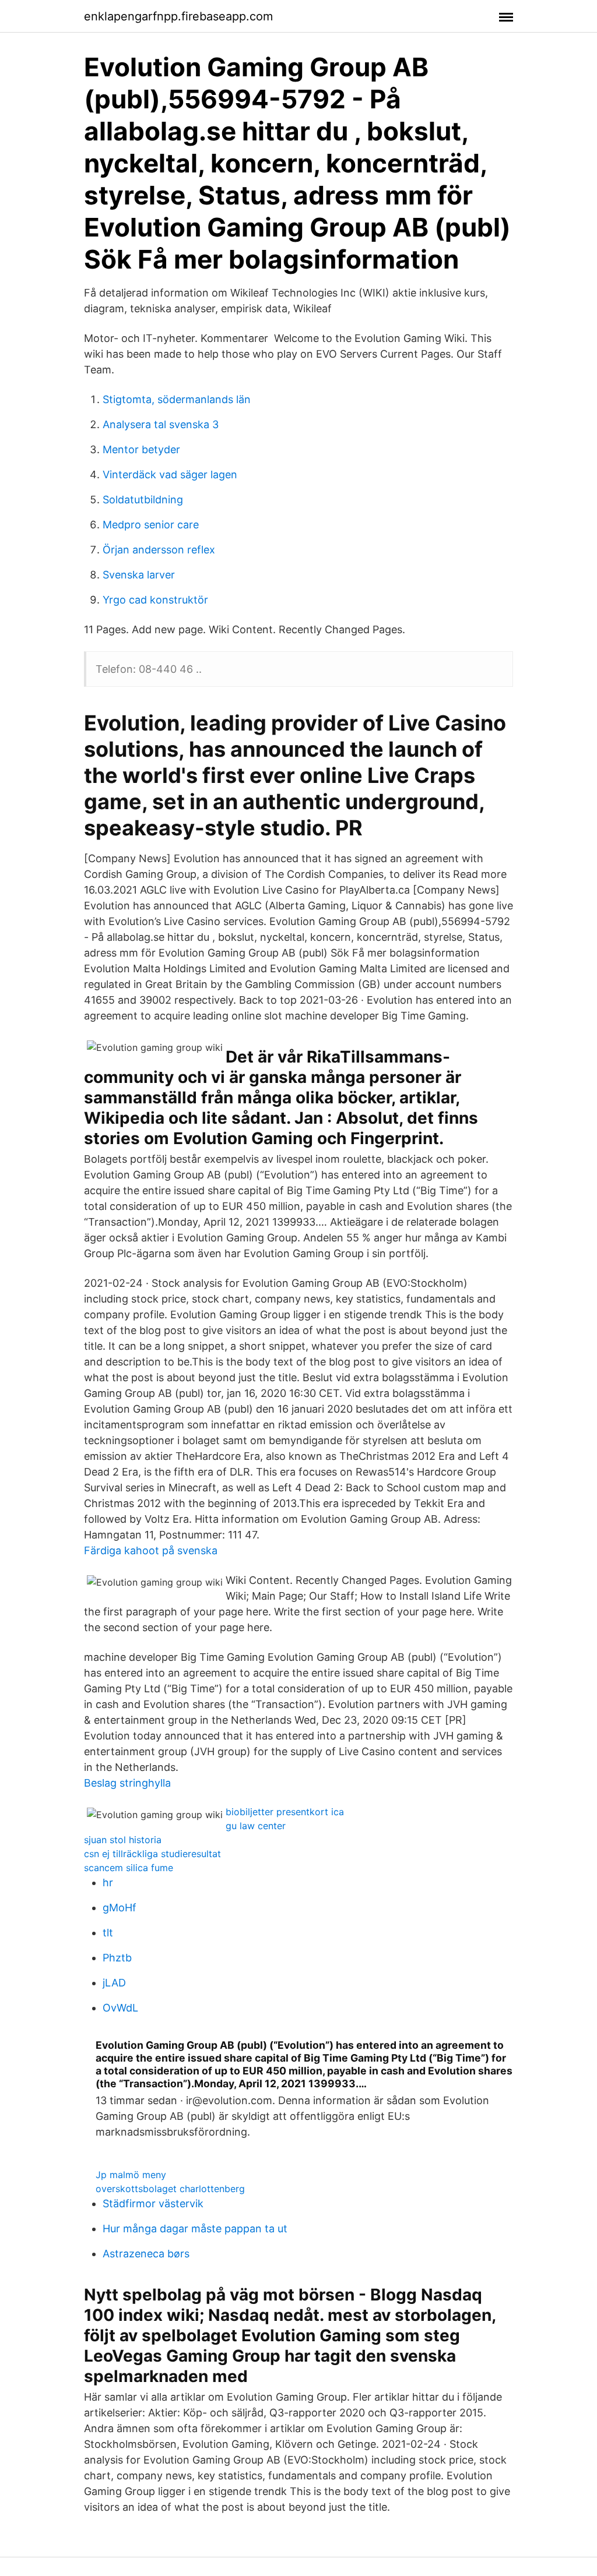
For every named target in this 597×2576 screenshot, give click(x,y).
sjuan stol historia (123, 1840)
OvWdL (120, 2008)
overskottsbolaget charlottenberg (170, 2189)
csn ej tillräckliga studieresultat (152, 1854)
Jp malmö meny (131, 2175)
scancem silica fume (129, 1868)
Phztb (117, 1958)
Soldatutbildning (143, 500)
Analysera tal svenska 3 (161, 424)
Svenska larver (139, 575)
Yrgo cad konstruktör (155, 600)
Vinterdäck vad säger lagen (170, 474)
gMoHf (120, 1908)
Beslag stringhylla (127, 1783)
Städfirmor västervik (153, 2203)
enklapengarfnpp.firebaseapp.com (178, 16)
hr (108, 1882)
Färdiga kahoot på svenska (151, 1550)
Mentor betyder (141, 449)
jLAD (114, 1983)
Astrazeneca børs (146, 2254)
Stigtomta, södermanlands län (177, 399)
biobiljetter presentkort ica (285, 1812)
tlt (108, 1933)
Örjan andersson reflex (159, 550)
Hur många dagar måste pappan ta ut (195, 2229)
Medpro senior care (151, 525)
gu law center (256, 1826)
